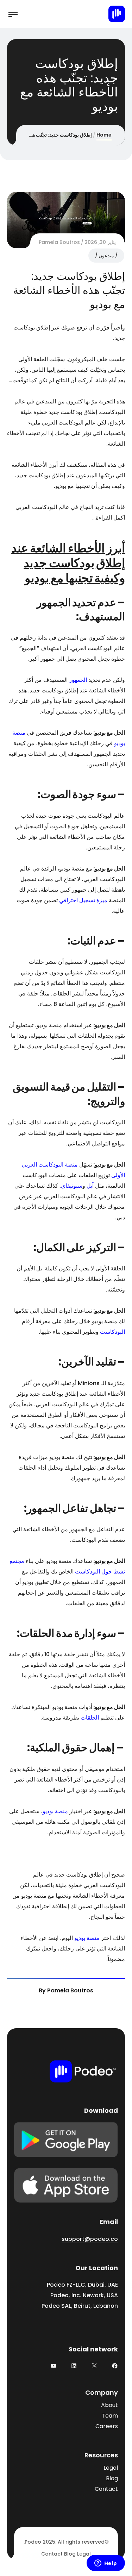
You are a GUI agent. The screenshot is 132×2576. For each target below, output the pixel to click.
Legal (111, 2468)
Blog (112, 2478)
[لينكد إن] (74, 2366)
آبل (90, 1186)
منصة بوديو (55, 1811)
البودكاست (112, 1332)
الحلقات (90, 1718)
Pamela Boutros (59, 242)
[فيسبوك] (115, 2366)
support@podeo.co (90, 2239)
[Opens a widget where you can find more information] (106, 2564)
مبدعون (106, 256)
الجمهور (78, 680)
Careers (107, 2426)
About (109, 2405)
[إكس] (94, 2366)
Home (104, 135)
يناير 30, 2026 (100, 242)
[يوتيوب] (54, 2366)
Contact (106, 2489)
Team (110, 2416)
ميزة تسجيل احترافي (83, 900)
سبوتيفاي (72, 1186)
